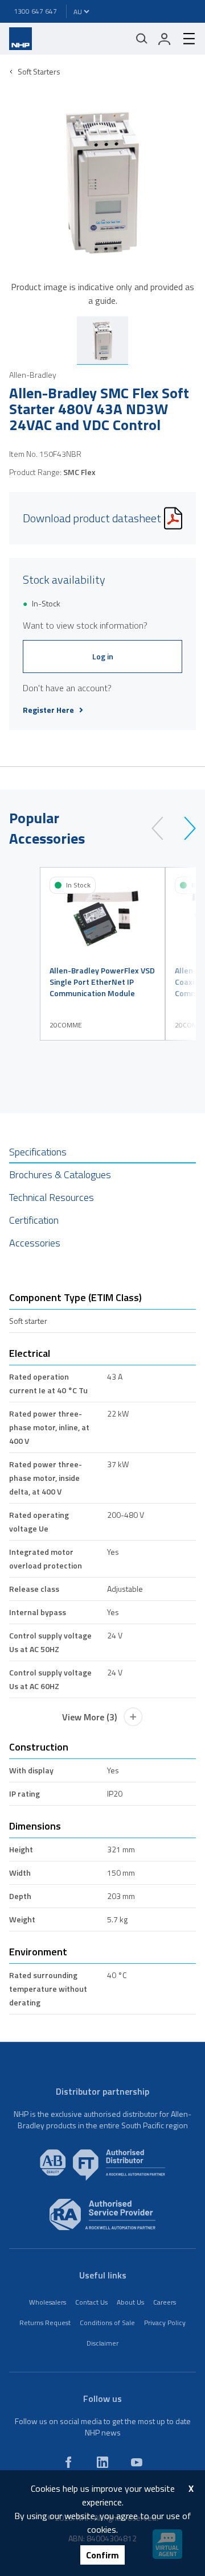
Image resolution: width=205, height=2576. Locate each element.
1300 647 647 (35, 11)
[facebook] (68, 2462)
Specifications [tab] (38, 1152)
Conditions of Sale (107, 2323)
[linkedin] (102, 2462)
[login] (165, 39)
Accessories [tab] (35, 1243)
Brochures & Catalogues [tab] (60, 1175)
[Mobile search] (142, 39)
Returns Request (45, 2323)
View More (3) (89, 1717)
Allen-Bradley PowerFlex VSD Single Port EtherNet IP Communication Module (102, 982)
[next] (185, 828)
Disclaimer (102, 2343)
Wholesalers (48, 2302)
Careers (165, 2302)
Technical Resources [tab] (52, 1197)
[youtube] (137, 2462)
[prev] (163, 828)
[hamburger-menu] (184, 39)
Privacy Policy (165, 2323)
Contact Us (91, 2302)
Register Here (48, 710)
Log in (103, 656)
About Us (130, 2302)
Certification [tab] (34, 1220)
